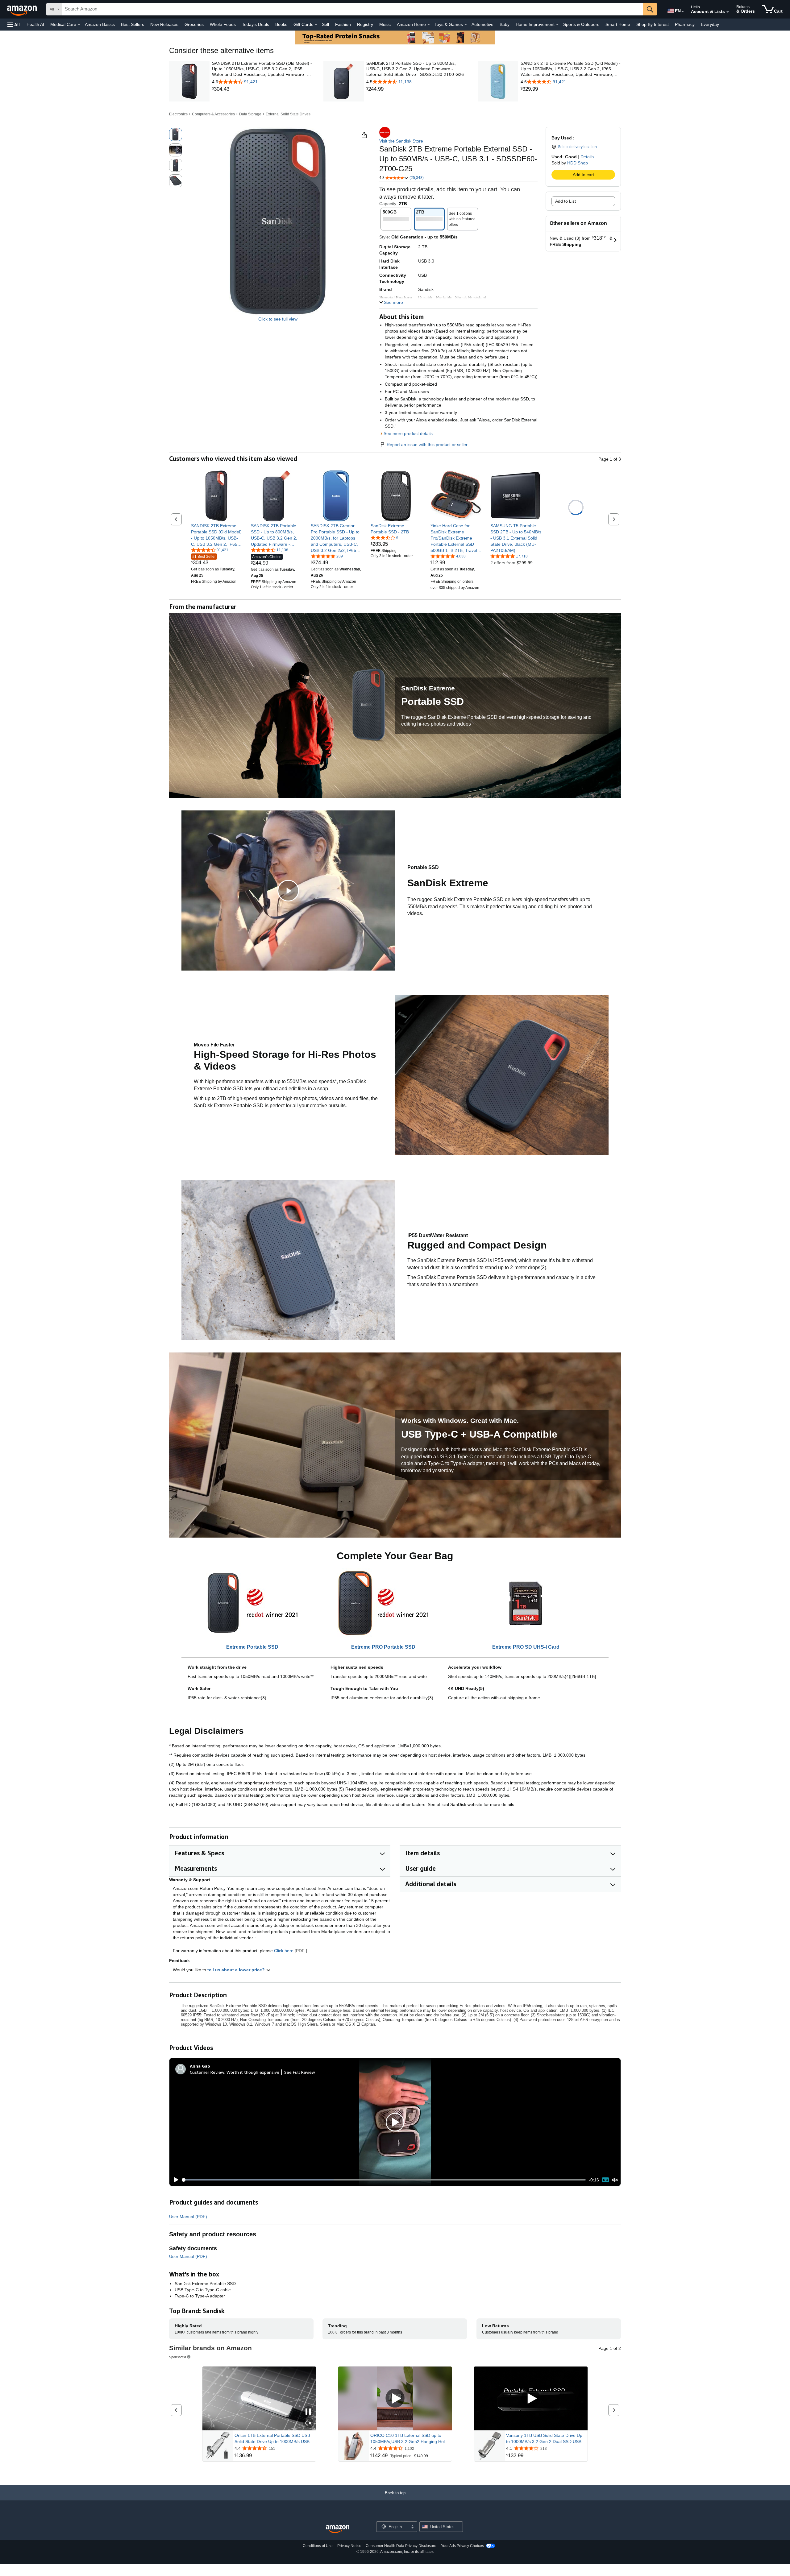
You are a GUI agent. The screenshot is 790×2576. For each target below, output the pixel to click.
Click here (284, 1951)
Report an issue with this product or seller (427, 445)
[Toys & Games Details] (466, 25)
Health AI (35, 24)
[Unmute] (615, 2180)
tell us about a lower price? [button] (237, 1970)
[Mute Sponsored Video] (308, 2423)
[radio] (176, 135)
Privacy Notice (349, 2546)
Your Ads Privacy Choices (462, 2546)
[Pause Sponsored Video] (308, 2412)
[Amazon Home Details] (429, 25)
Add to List (565, 201)
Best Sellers (133, 24)
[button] (14, 25)
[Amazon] (23, 9)
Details (587, 157)
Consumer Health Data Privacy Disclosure (401, 2546)
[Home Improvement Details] (557, 25)
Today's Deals (256, 24)
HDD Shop (578, 163)
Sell (325, 24)
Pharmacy (685, 24)
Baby (505, 24)
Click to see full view (278, 319)
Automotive (482, 24)
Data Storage (250, 114)
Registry (365, 24)
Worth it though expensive (253, 2072)
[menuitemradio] (605, 2180)
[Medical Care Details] (79, 25)
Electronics (178, 114)
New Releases (164, 24)
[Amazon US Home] (338, 2529)
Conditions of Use (318, 2546)
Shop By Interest (653, 24)
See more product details (408, 433)
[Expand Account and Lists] (728, 12)
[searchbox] (353, 9)
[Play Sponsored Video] (395, 2398)
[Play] (174, 2180)
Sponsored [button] (178, 2357)
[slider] (384, 2180)
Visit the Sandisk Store (401, 141)
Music (385, 24)
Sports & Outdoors (581, 24)
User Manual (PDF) (188, 2217)
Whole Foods (223, 24)
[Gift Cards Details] (316, 25)
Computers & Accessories (213, 114)
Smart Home (618, 24)
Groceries (194, 24)
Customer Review (207, 2072)
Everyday (710, 24)
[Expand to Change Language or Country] (683, 12)
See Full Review (300, 2072)
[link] (262, 89)
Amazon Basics (100, 24)
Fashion (343, 24)
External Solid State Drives (288, 114)
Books (281, 24)
